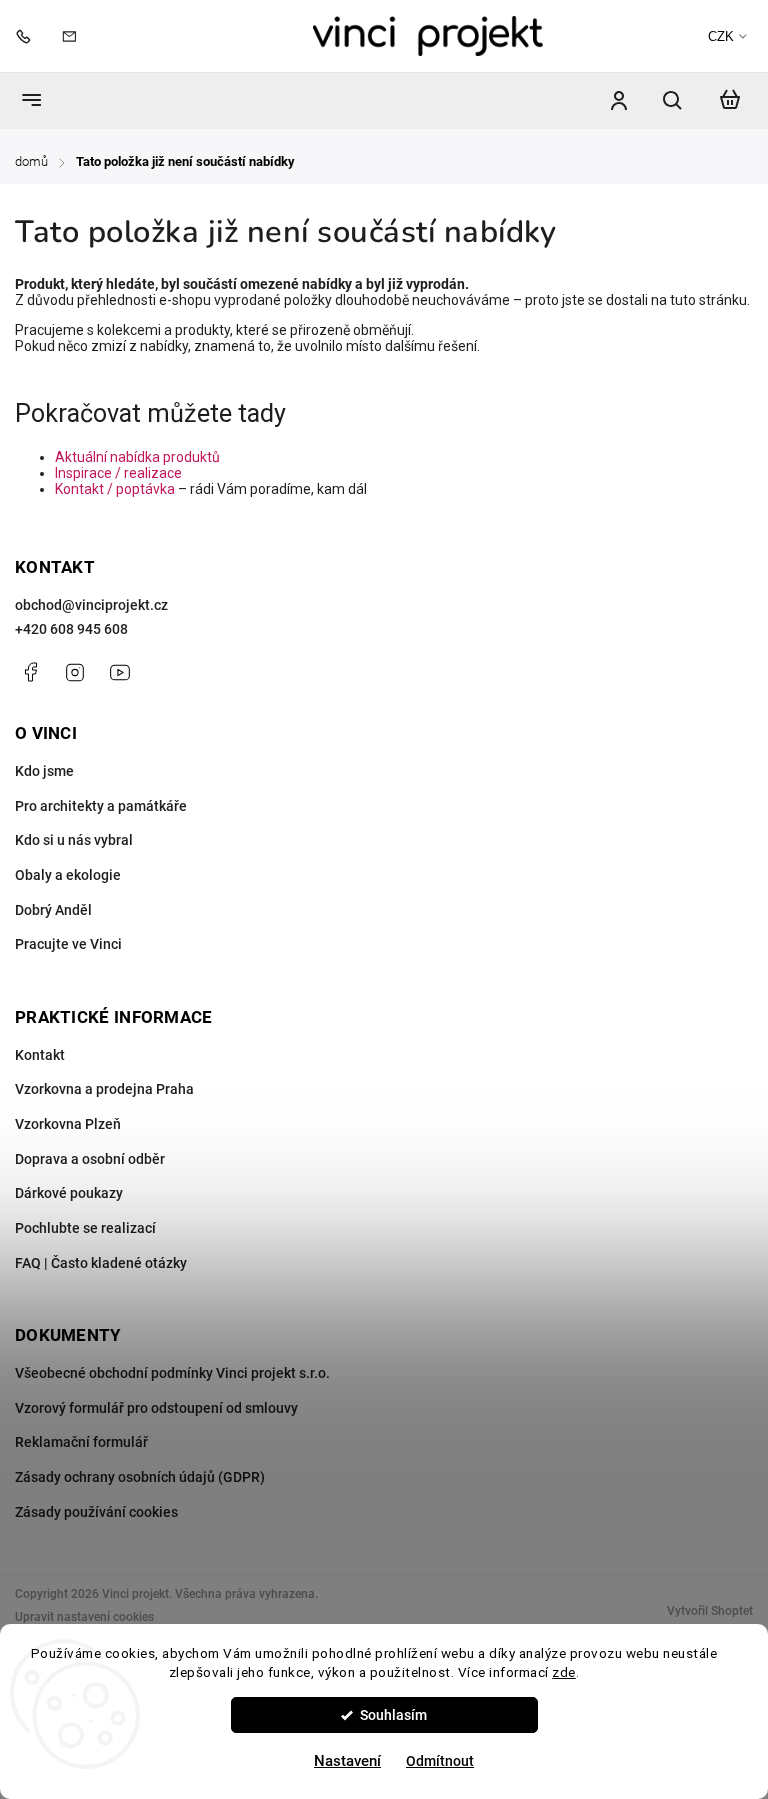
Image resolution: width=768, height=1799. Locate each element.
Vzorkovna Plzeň (68, 1124)
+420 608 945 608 (71, 629)
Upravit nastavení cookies (84, 1617)
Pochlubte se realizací (85, 1228)
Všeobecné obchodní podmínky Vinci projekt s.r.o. (172, 1373)
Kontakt (40, 1055)
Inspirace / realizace (118, 473)
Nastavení (347, 1761)
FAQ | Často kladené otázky (101, 1263)
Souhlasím (393, 1715)
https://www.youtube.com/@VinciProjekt (120, 672)
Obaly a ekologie (68, 875)
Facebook (30, 672)
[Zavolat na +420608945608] (28, 35)
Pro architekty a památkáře (101, 806)
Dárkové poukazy (69, 1193)
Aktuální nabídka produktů (137, 457)
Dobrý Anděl (53, 910)
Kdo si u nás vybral (74, 840)
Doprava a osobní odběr (90, 1159)
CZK (721, 36)
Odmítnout (440, 1761)
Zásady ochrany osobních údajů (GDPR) (140, 1477)
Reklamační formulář (81, 1442)
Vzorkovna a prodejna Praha (104, 1089)
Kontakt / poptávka (115, 489)
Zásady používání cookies (96, 1512)
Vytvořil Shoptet (710, 1611)
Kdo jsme (44, 771)
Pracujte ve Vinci (68, 944)
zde (564, 1672)
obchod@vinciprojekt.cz (91, 605)
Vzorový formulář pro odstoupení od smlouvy (156, 1408)
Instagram (75, 672)
